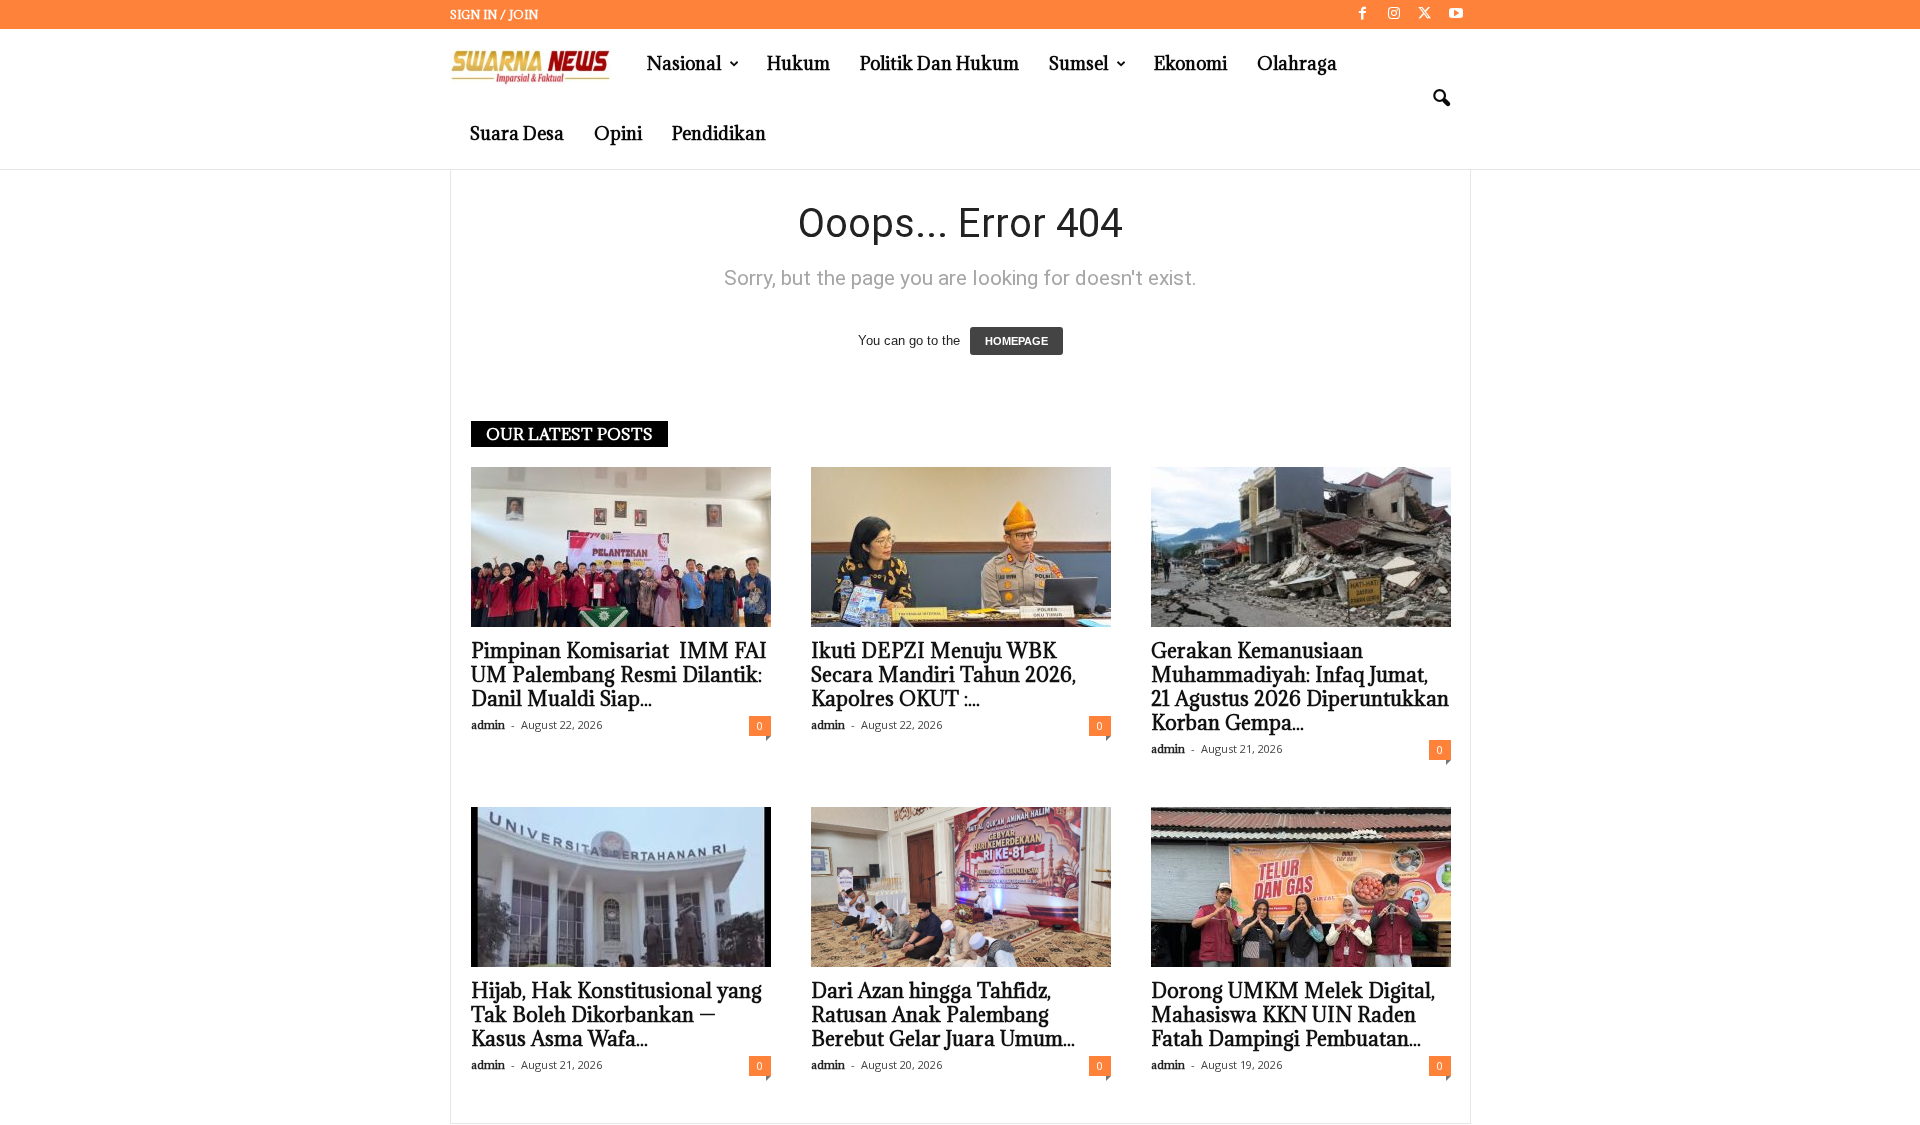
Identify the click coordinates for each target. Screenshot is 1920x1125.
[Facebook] (1363, 14)
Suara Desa (517, 133)
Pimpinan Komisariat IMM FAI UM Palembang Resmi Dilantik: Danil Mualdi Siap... (619, 675)
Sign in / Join (494, 14)
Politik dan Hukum (939, 63)
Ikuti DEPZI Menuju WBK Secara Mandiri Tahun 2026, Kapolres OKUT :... (943, 675)
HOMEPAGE (1016, 341)
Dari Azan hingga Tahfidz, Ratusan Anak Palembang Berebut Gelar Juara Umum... (943, 1015)
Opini (618, 133)
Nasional (684, 63)
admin (488, 724)
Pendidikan (719, 133)
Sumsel (1078, 63)
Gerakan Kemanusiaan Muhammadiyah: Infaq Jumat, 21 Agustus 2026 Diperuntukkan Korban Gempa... (1300, 687)
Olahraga (1297, 63)
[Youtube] (1456, 14)
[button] (1441, 99)
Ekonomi (1190, 63)
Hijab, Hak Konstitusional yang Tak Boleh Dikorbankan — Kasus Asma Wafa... (616, 1015)
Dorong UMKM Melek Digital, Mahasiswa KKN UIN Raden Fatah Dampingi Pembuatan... (1293, 1015)
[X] (1425, 14)
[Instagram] (1394, 14)
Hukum (798, 63)
